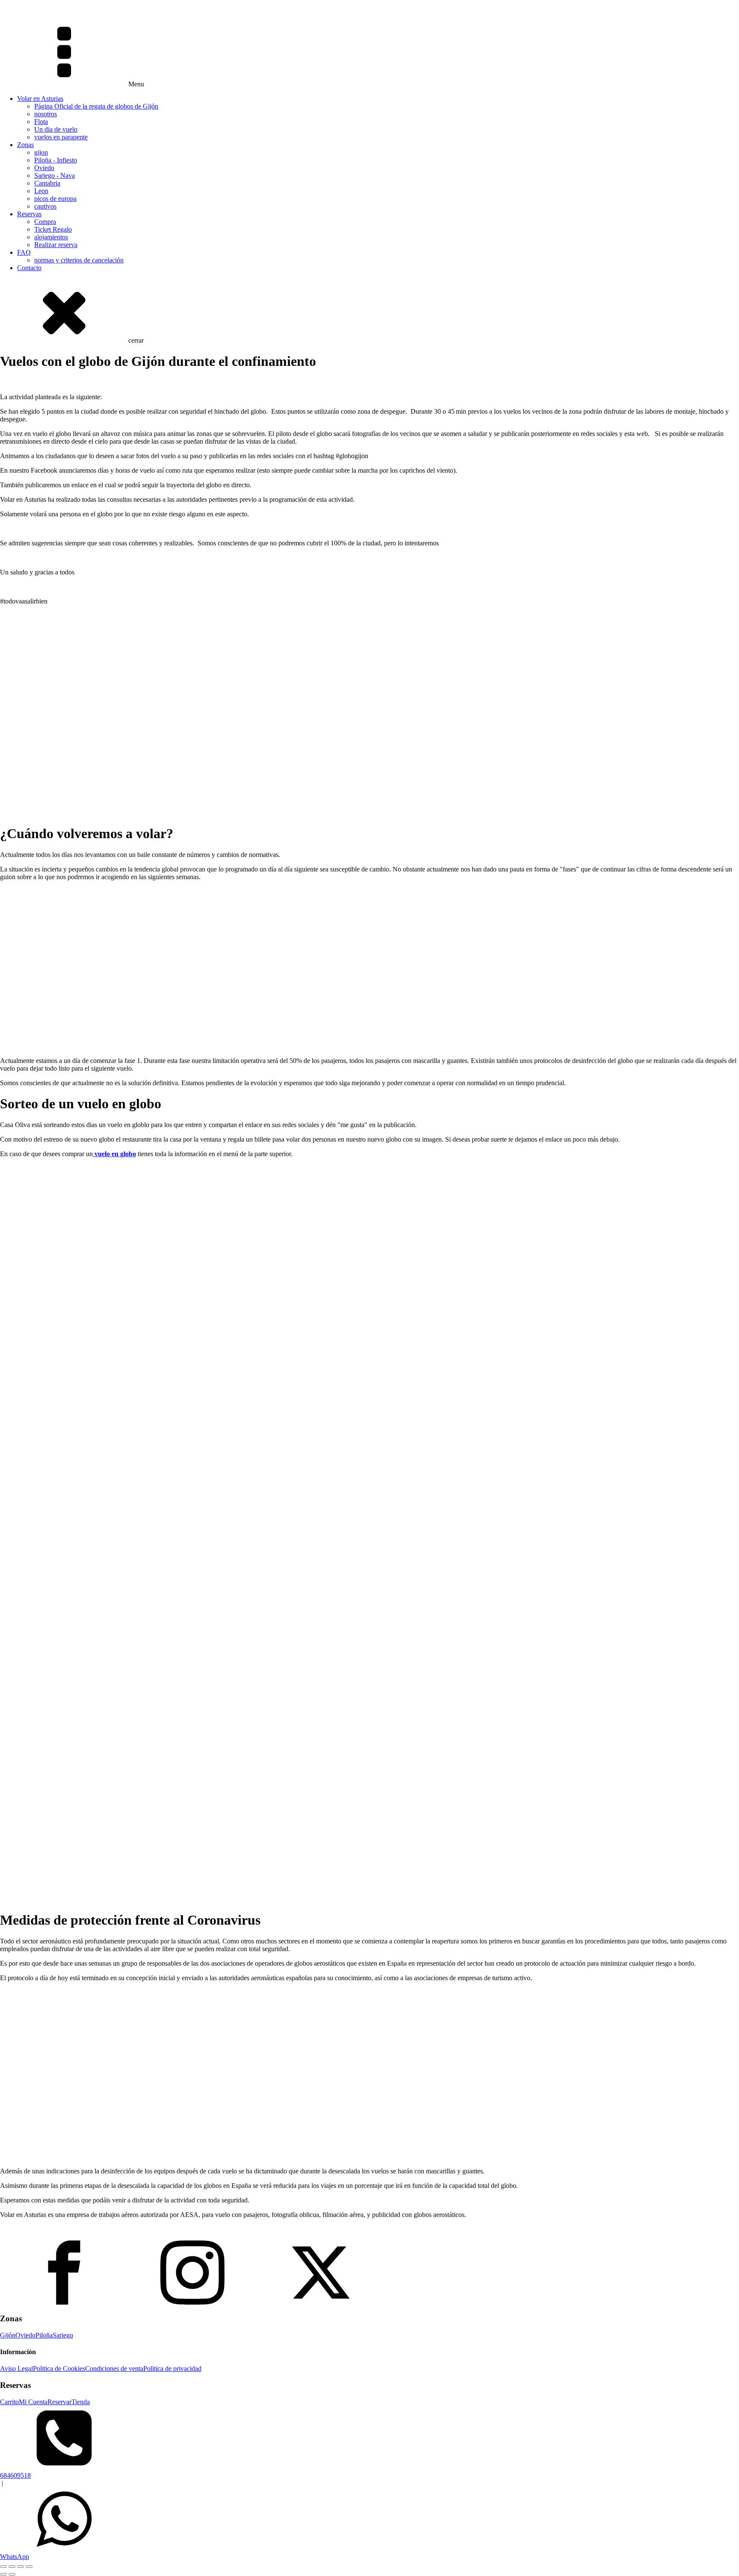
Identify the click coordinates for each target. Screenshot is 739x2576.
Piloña (44, 2335)
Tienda (81, 2402)
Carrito (9, 2402)
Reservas (29, 214)
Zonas (25, 145)
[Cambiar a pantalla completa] (12, 2567)
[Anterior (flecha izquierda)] (3, 2574)
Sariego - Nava (55, 175)
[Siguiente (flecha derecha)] (12, 2574)
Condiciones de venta (114, 2368)
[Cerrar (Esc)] (29, 2567)
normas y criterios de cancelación (79, 260)
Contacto (29, 268)
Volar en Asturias (40, 99)
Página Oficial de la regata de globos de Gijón (96, 106)
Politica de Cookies (59, 2368)
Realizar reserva (56, 245)
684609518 (15, 2475)
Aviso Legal (16, 2368)
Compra (45, 222)
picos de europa (55, 199)
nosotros (46, 114)
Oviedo (44, 168)
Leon (41, 191)
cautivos (45, 206)
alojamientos (51, 237)
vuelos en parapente (61, 137)
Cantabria (47, 183)
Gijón (8, 2335)
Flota (41, 122)
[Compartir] (21, 2567)
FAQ (24, 252)
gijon (41, 152)
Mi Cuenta (33, 2402)
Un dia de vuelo (56, 129)
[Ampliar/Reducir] (3, 2567)
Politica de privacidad (172, 2368)
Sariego (63, 2335)
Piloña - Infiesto (56, 160)
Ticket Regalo (53, 229)
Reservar (59, 2402)
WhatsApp (15, 2557)
